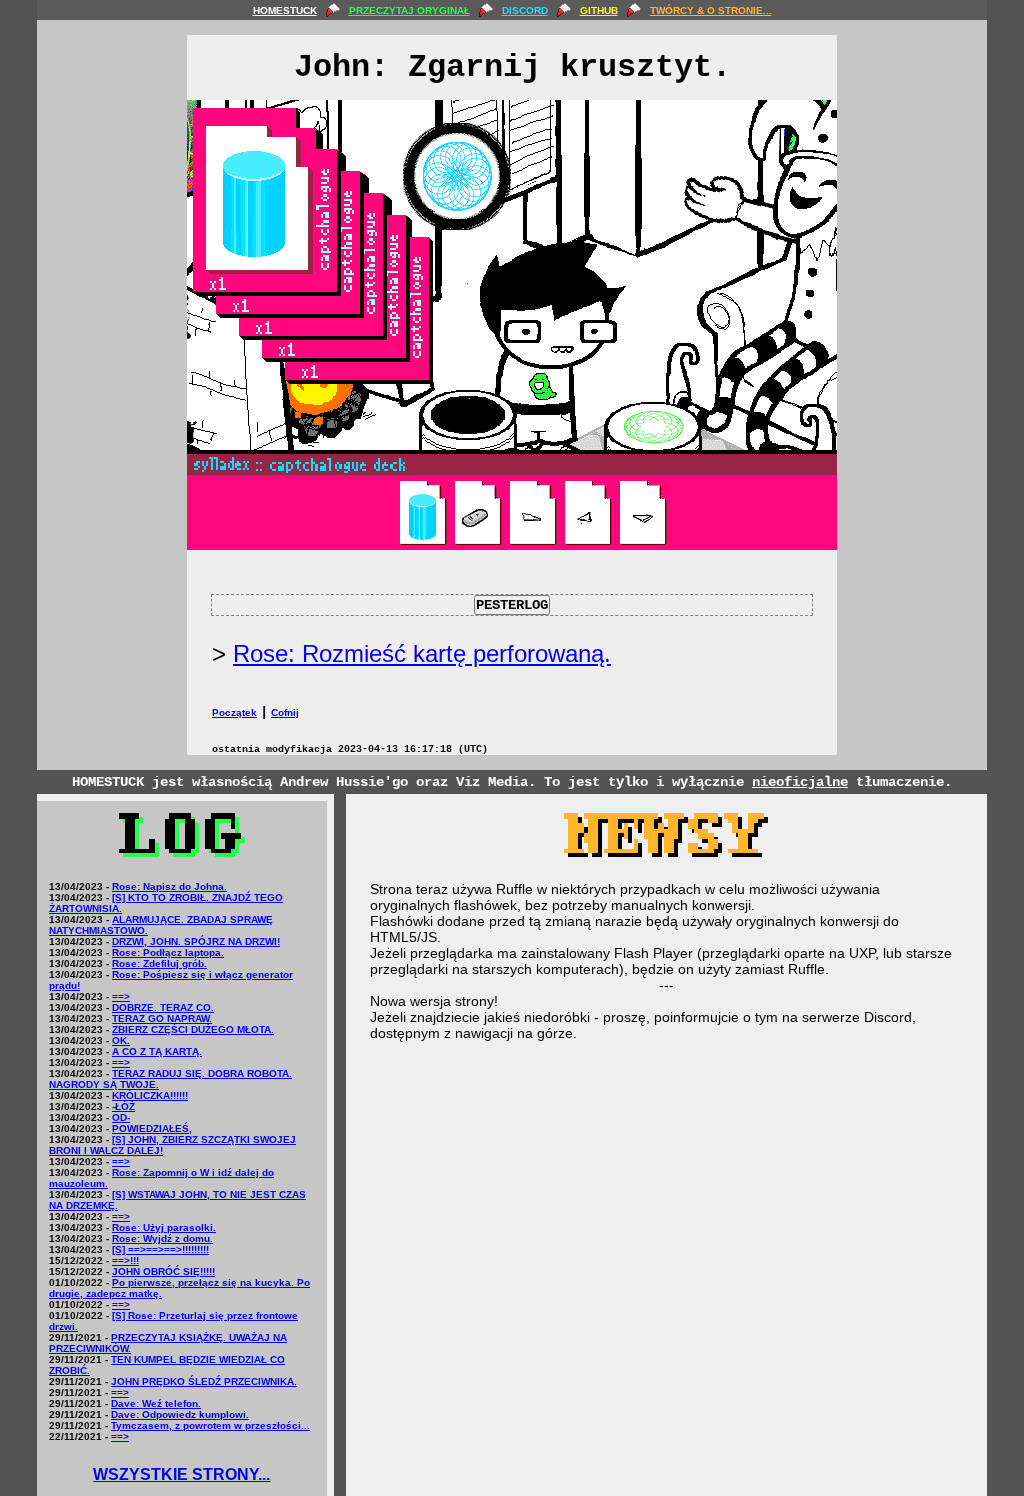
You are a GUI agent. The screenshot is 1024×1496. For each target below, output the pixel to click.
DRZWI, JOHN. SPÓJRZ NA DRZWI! (196, 941)
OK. (121, 1040)
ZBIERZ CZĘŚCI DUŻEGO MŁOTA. (193, 1029)
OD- (121, 1117)
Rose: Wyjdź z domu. (162, 1238)
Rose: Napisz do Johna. (169, 886)
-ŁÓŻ (123, 1106)
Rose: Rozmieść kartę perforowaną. (422, 653)
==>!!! (125, 1260)
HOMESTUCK (285, 10)
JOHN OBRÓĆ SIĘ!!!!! (163, 1271)
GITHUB (599, 10)
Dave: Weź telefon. (156, 1403)
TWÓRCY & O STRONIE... (711, 10)
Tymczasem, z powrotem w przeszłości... (210, 1425)
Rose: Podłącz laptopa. (168, 952)
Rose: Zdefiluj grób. (159, 963)
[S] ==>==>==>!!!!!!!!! (160, 1249)
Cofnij (285, 712)
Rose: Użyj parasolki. (164, 1227)
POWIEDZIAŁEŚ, (152, 1128)
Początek (234, 712)
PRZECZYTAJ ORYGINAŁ (409, 10)
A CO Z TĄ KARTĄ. (157, 1051)
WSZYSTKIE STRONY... (181, 1474)
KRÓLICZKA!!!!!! (150, 1095)
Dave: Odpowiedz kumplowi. (180, 1414)
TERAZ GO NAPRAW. (162, 1018)
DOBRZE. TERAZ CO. (163, 1007)
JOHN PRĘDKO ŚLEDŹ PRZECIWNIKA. (204, 1381)
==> (121, 996)
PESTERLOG (512, 605)
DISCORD (525, 10)
